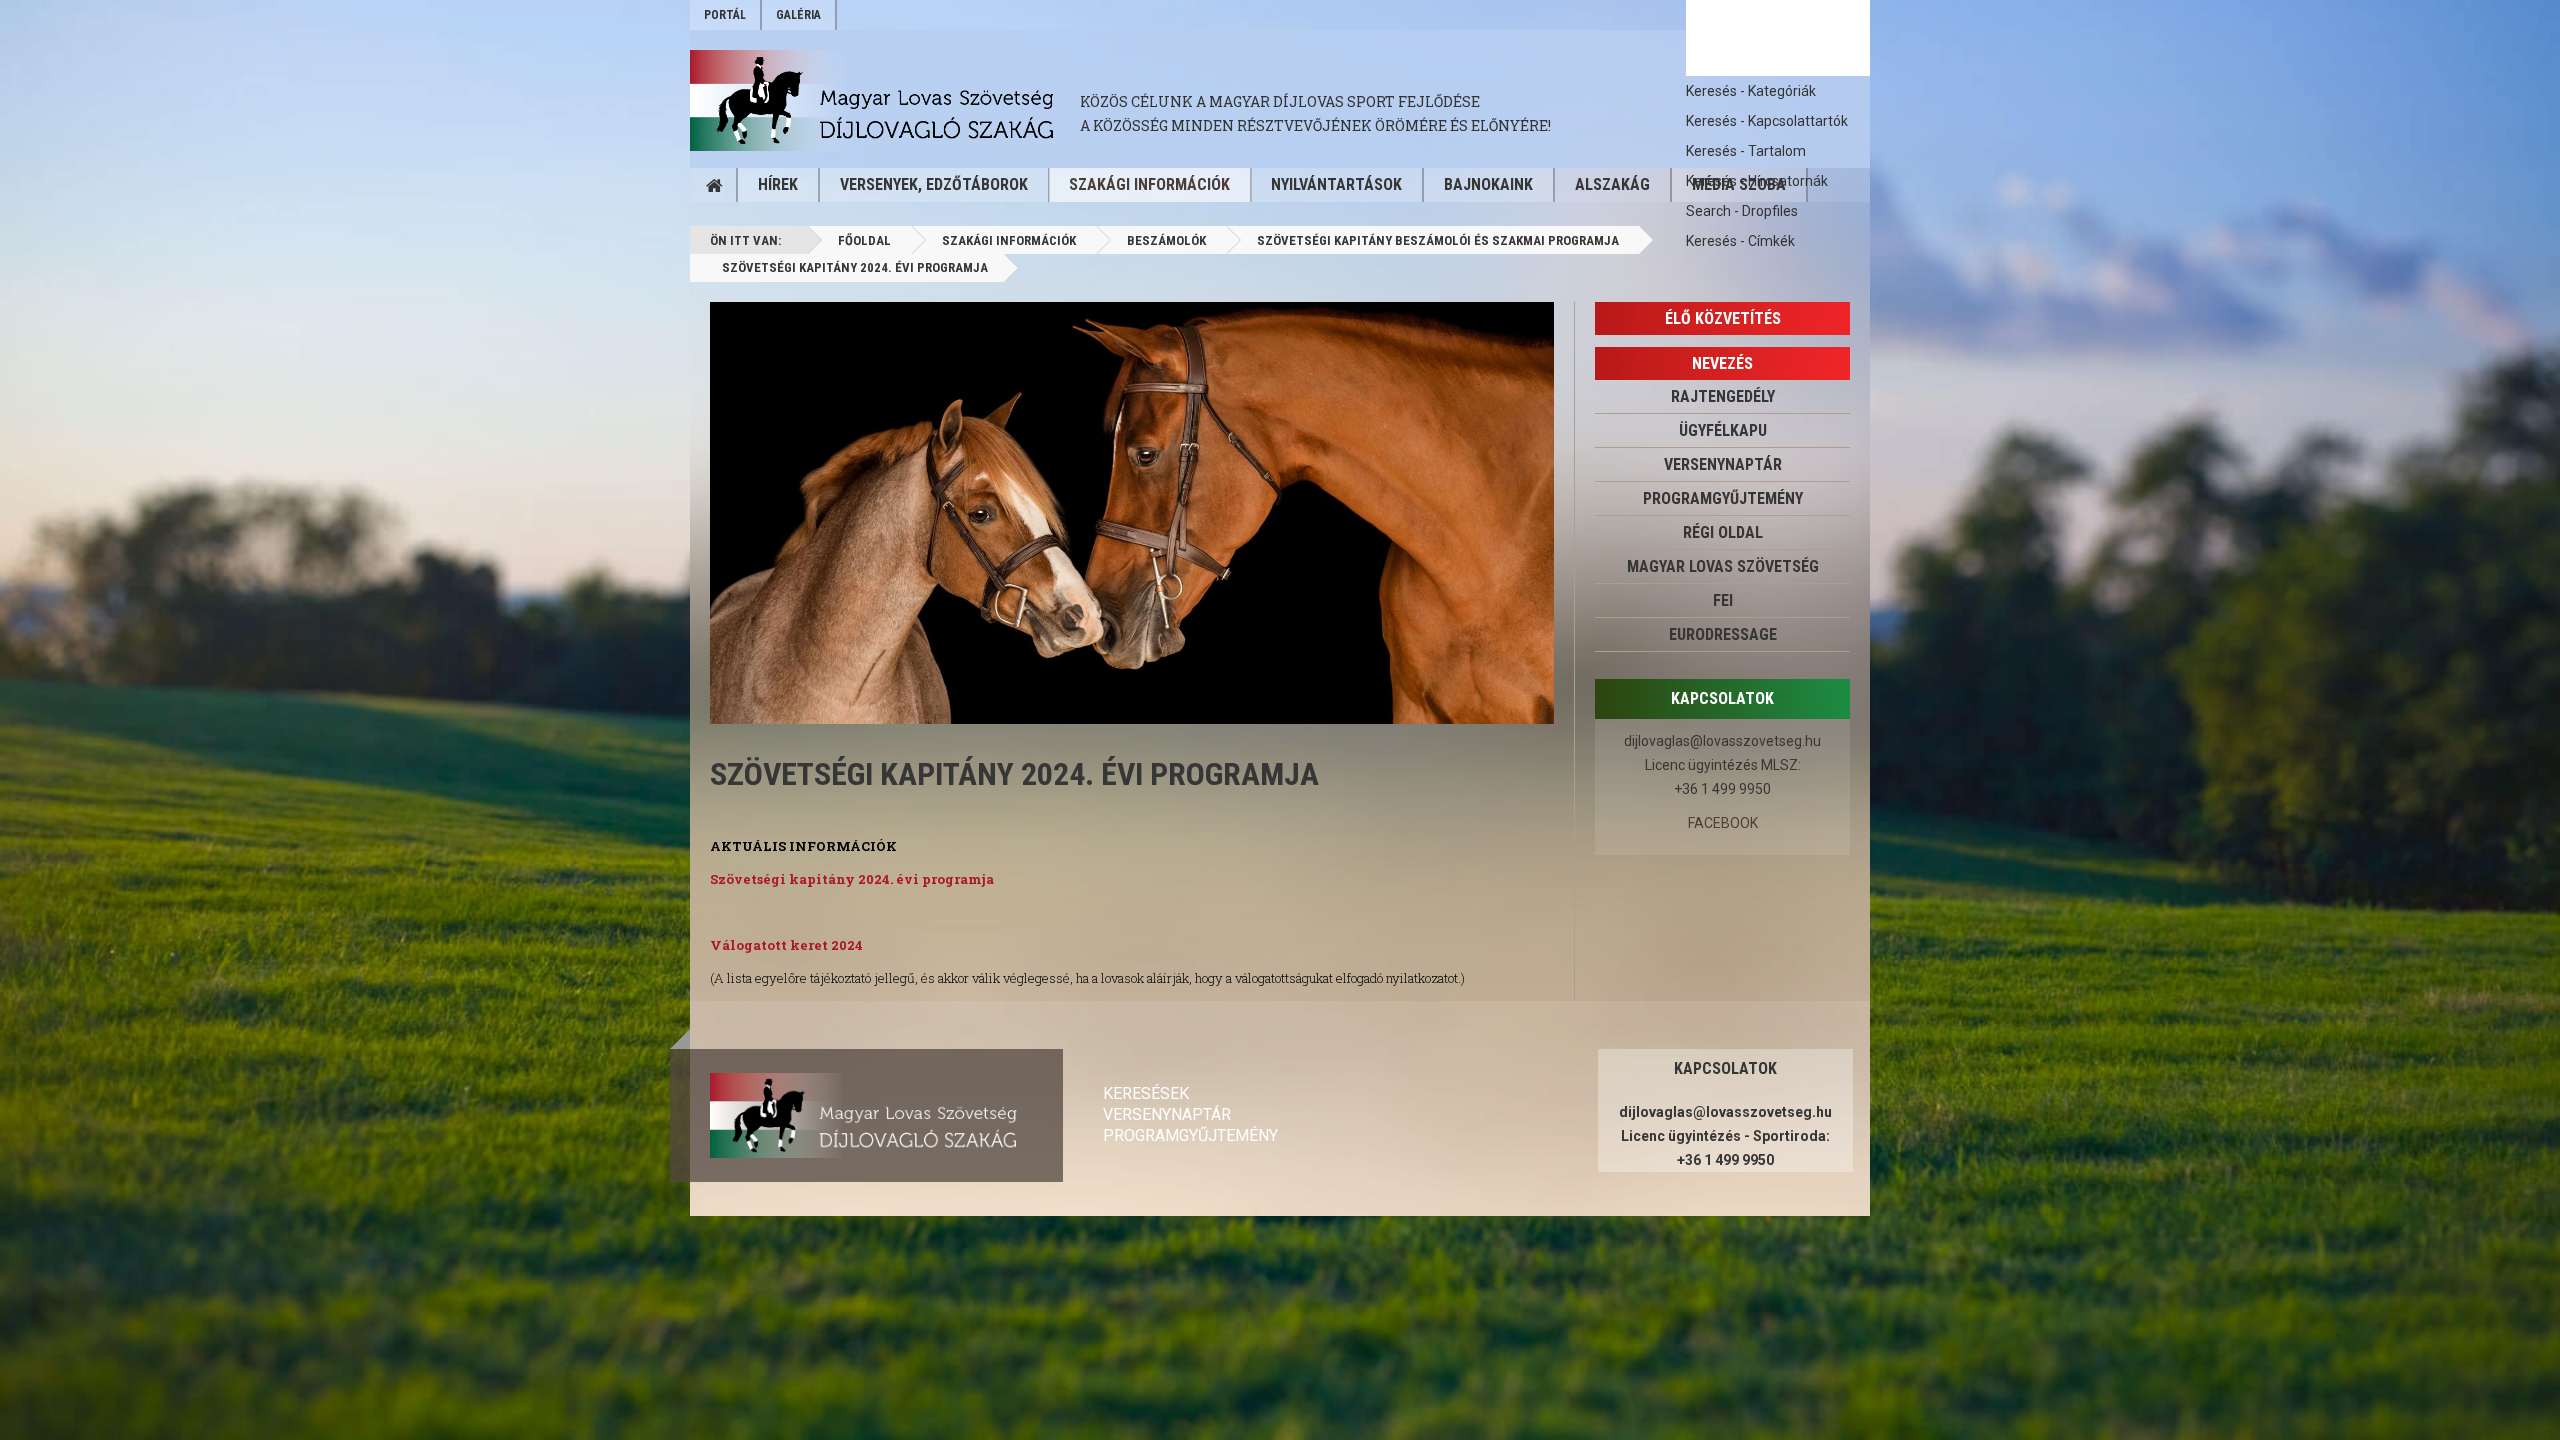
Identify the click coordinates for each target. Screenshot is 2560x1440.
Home (714, 185)
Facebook (1723, 823)
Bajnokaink (1488, 184)
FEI (1723, 600)
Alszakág (1612, 184)
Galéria (798, 15)
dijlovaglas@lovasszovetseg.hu (1722, 741)
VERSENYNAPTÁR (1723, 464)
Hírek (778, 184)
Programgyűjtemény (1723, 498)
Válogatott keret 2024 (786, 945)
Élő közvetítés (1723, 318)
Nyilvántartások (1336, 184)
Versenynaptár (1167, 1114)
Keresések (1146, 1093)
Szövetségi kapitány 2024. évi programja (1014, 774)
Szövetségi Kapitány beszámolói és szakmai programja (1438, 240)
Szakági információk (1149, 184)
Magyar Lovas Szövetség (1723, 566)
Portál (725, 15)
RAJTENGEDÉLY (1723, 396)
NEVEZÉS (1722, 363)
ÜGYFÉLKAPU (1723, 430)
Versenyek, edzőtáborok (934, 184)
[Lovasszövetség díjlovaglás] (885, 100)
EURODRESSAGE (1723, 634)
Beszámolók (1166, 240)
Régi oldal (1723, 532)
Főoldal (864, 240)
